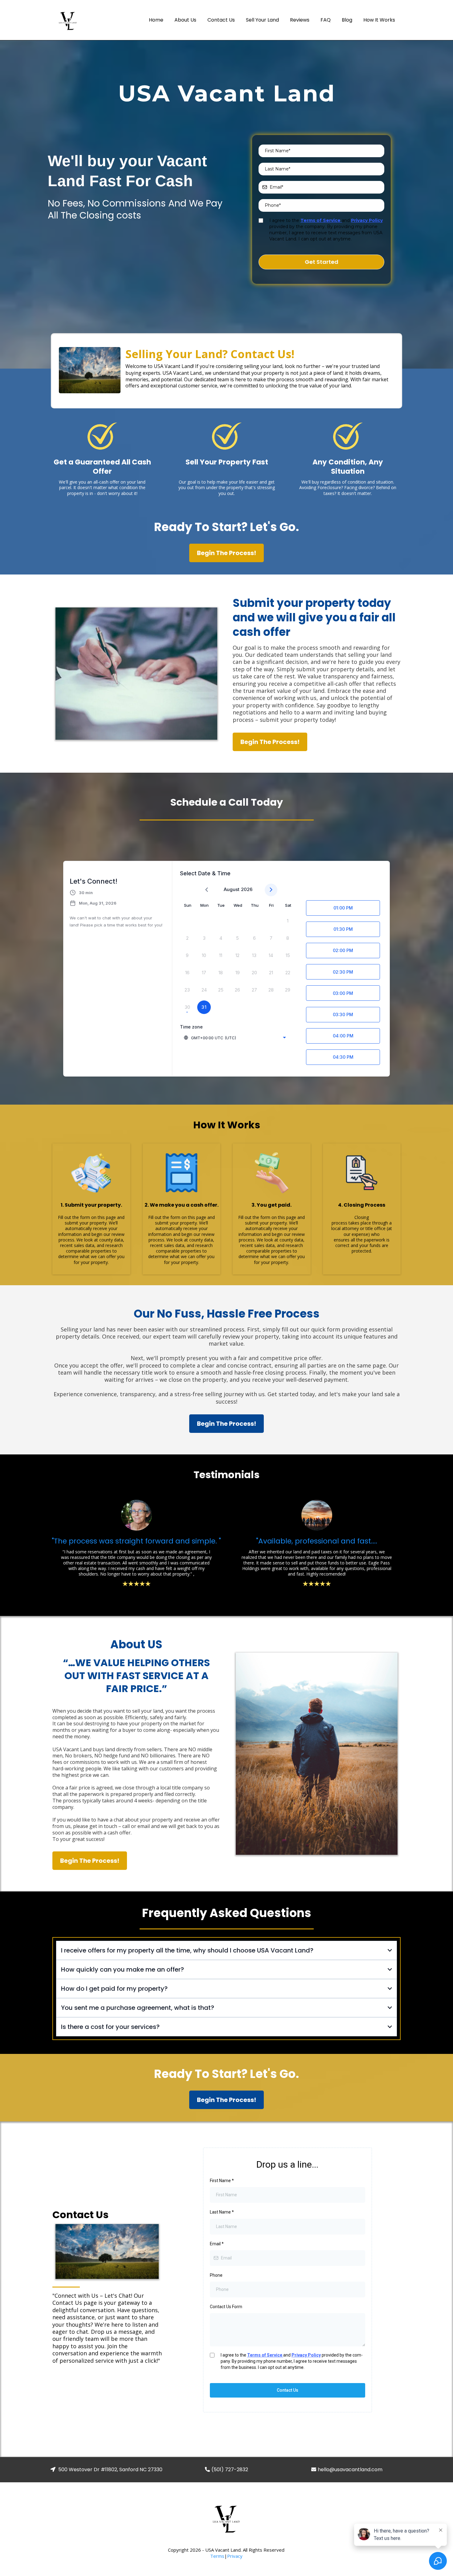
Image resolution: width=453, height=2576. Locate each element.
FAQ (326, 20)
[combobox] (235, 1038)
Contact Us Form (226, 2307)
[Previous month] (207, 890)
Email (217, 2244)
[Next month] (271, 890)
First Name (222, 2181)
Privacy (235, 2556)
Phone (216, 2275)
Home (156, 20)
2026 (247, 889)
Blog (347, 20)
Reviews (300, 20)
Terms (217, 2556)
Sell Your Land (262, 20)
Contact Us (221, 20)
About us (185, 20)
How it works (379, 20)
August (232, 889)
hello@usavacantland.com (350, 2470)
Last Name (222, 2212)
